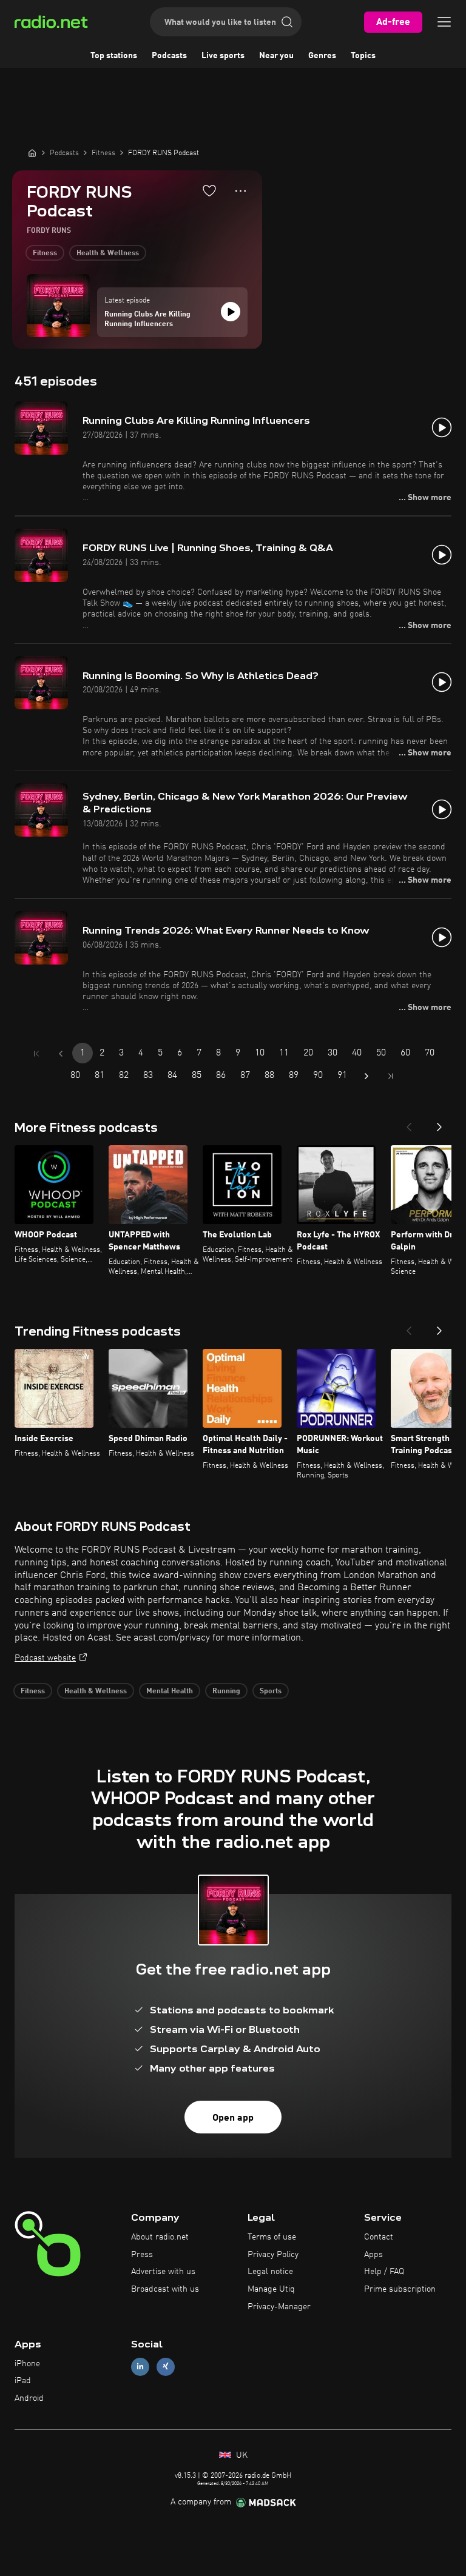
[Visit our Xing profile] (166, 2367)
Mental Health (170, 1691)
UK (241, 2455)
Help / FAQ (384, 2272)
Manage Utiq (271, 2289)
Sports (271, 1691)
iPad (23, 2381)
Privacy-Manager (279, 2307)
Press (142, 2255)
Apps (373, 2255)
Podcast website (45, 1658)
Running (226, 1691)
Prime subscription (400, 2289)
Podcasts (169, 56)
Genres (322, 56)
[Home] (32, 153)
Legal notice (270, 2272)
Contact (379, 2237)
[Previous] (409, 1123)
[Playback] (231, 312)
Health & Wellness (108, 253)
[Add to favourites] (209, 190)
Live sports (223, 56)
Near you (276, 56)
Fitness (45, 253)
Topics (363, 56)
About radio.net (160, 2237)
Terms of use (272, 2237)
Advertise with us (163, 2272)
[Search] (287, 22)
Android (29, 2398)
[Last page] (391, 1076)
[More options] (241, 191)
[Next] (439, 1123)
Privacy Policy (273, 2255)
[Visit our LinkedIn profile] (140, 2367)
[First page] (36, 1054)
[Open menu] (444, 22)
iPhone (27, 2364)
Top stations (114, 56)
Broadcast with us (165, 2289)
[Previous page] (61, 1054)
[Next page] (366, 1076)
